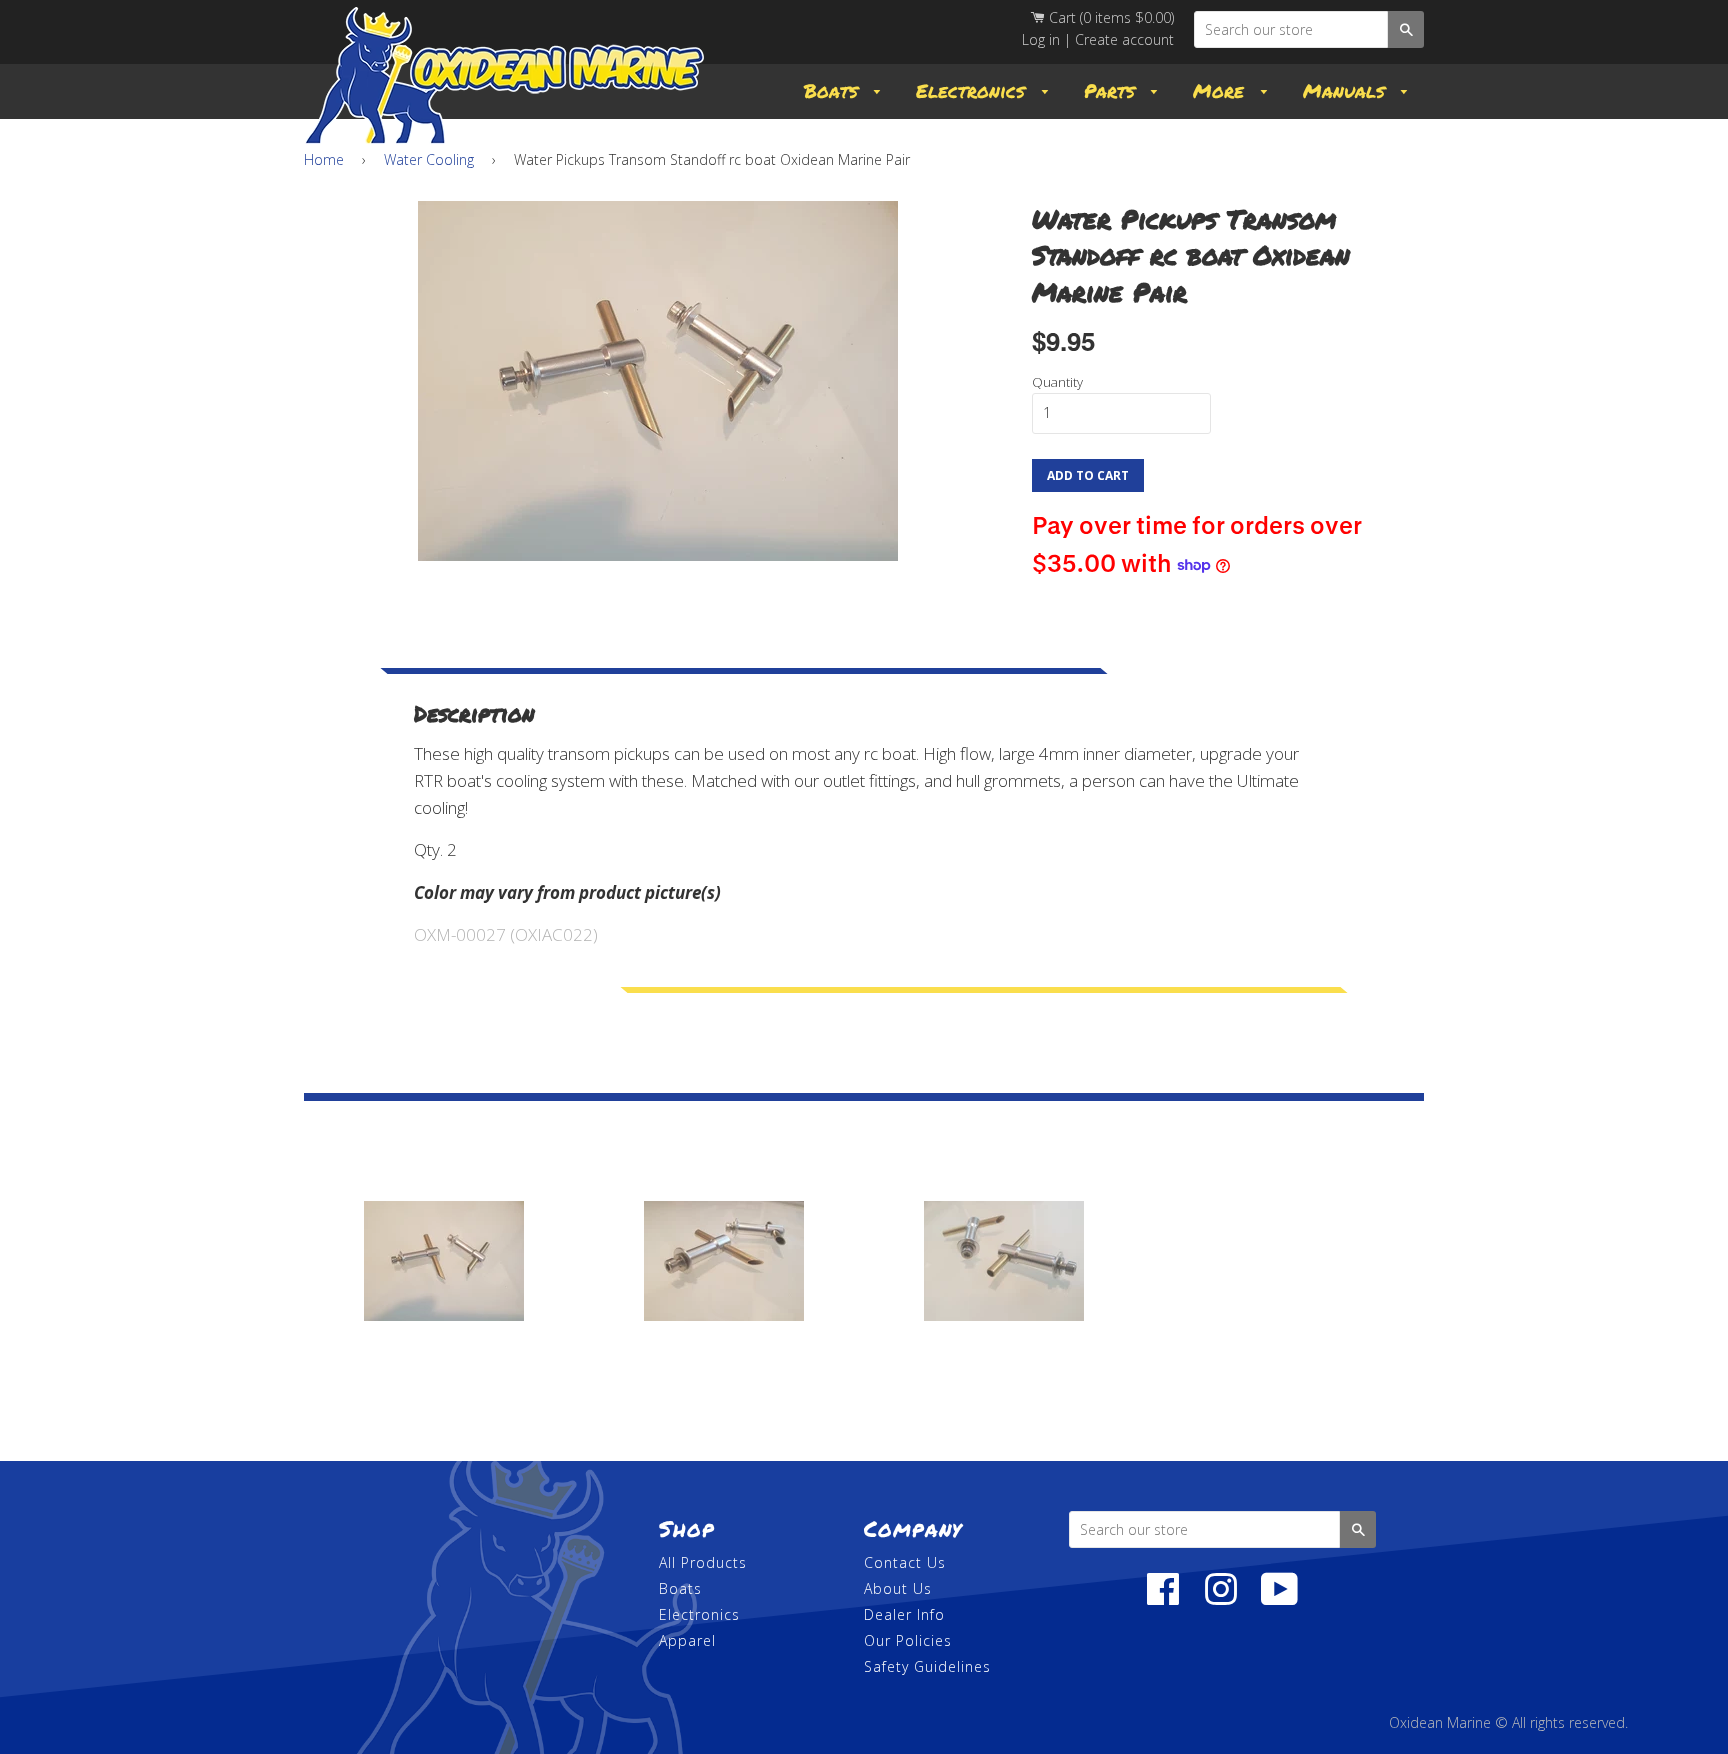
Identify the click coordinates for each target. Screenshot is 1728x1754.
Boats (834, 90)
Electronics (974, 90)
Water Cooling (429, 159)
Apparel (687, 1640)
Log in (1041, 39)
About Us (898, 1588)
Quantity (1057, 382)
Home (324, 159)
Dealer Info (904, 1614)
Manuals (1347, 90)
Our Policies (908, 1640)
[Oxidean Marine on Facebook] (1163, 1599)
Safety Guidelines (927, 1666)
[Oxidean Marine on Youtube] (1280, 1599)
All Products (703, 1562)
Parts (1113, 90)
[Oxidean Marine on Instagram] (1221, 1599)
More (1222, 90)
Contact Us (905, 1562)
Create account (1124, 39)
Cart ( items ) (1109, 17)
